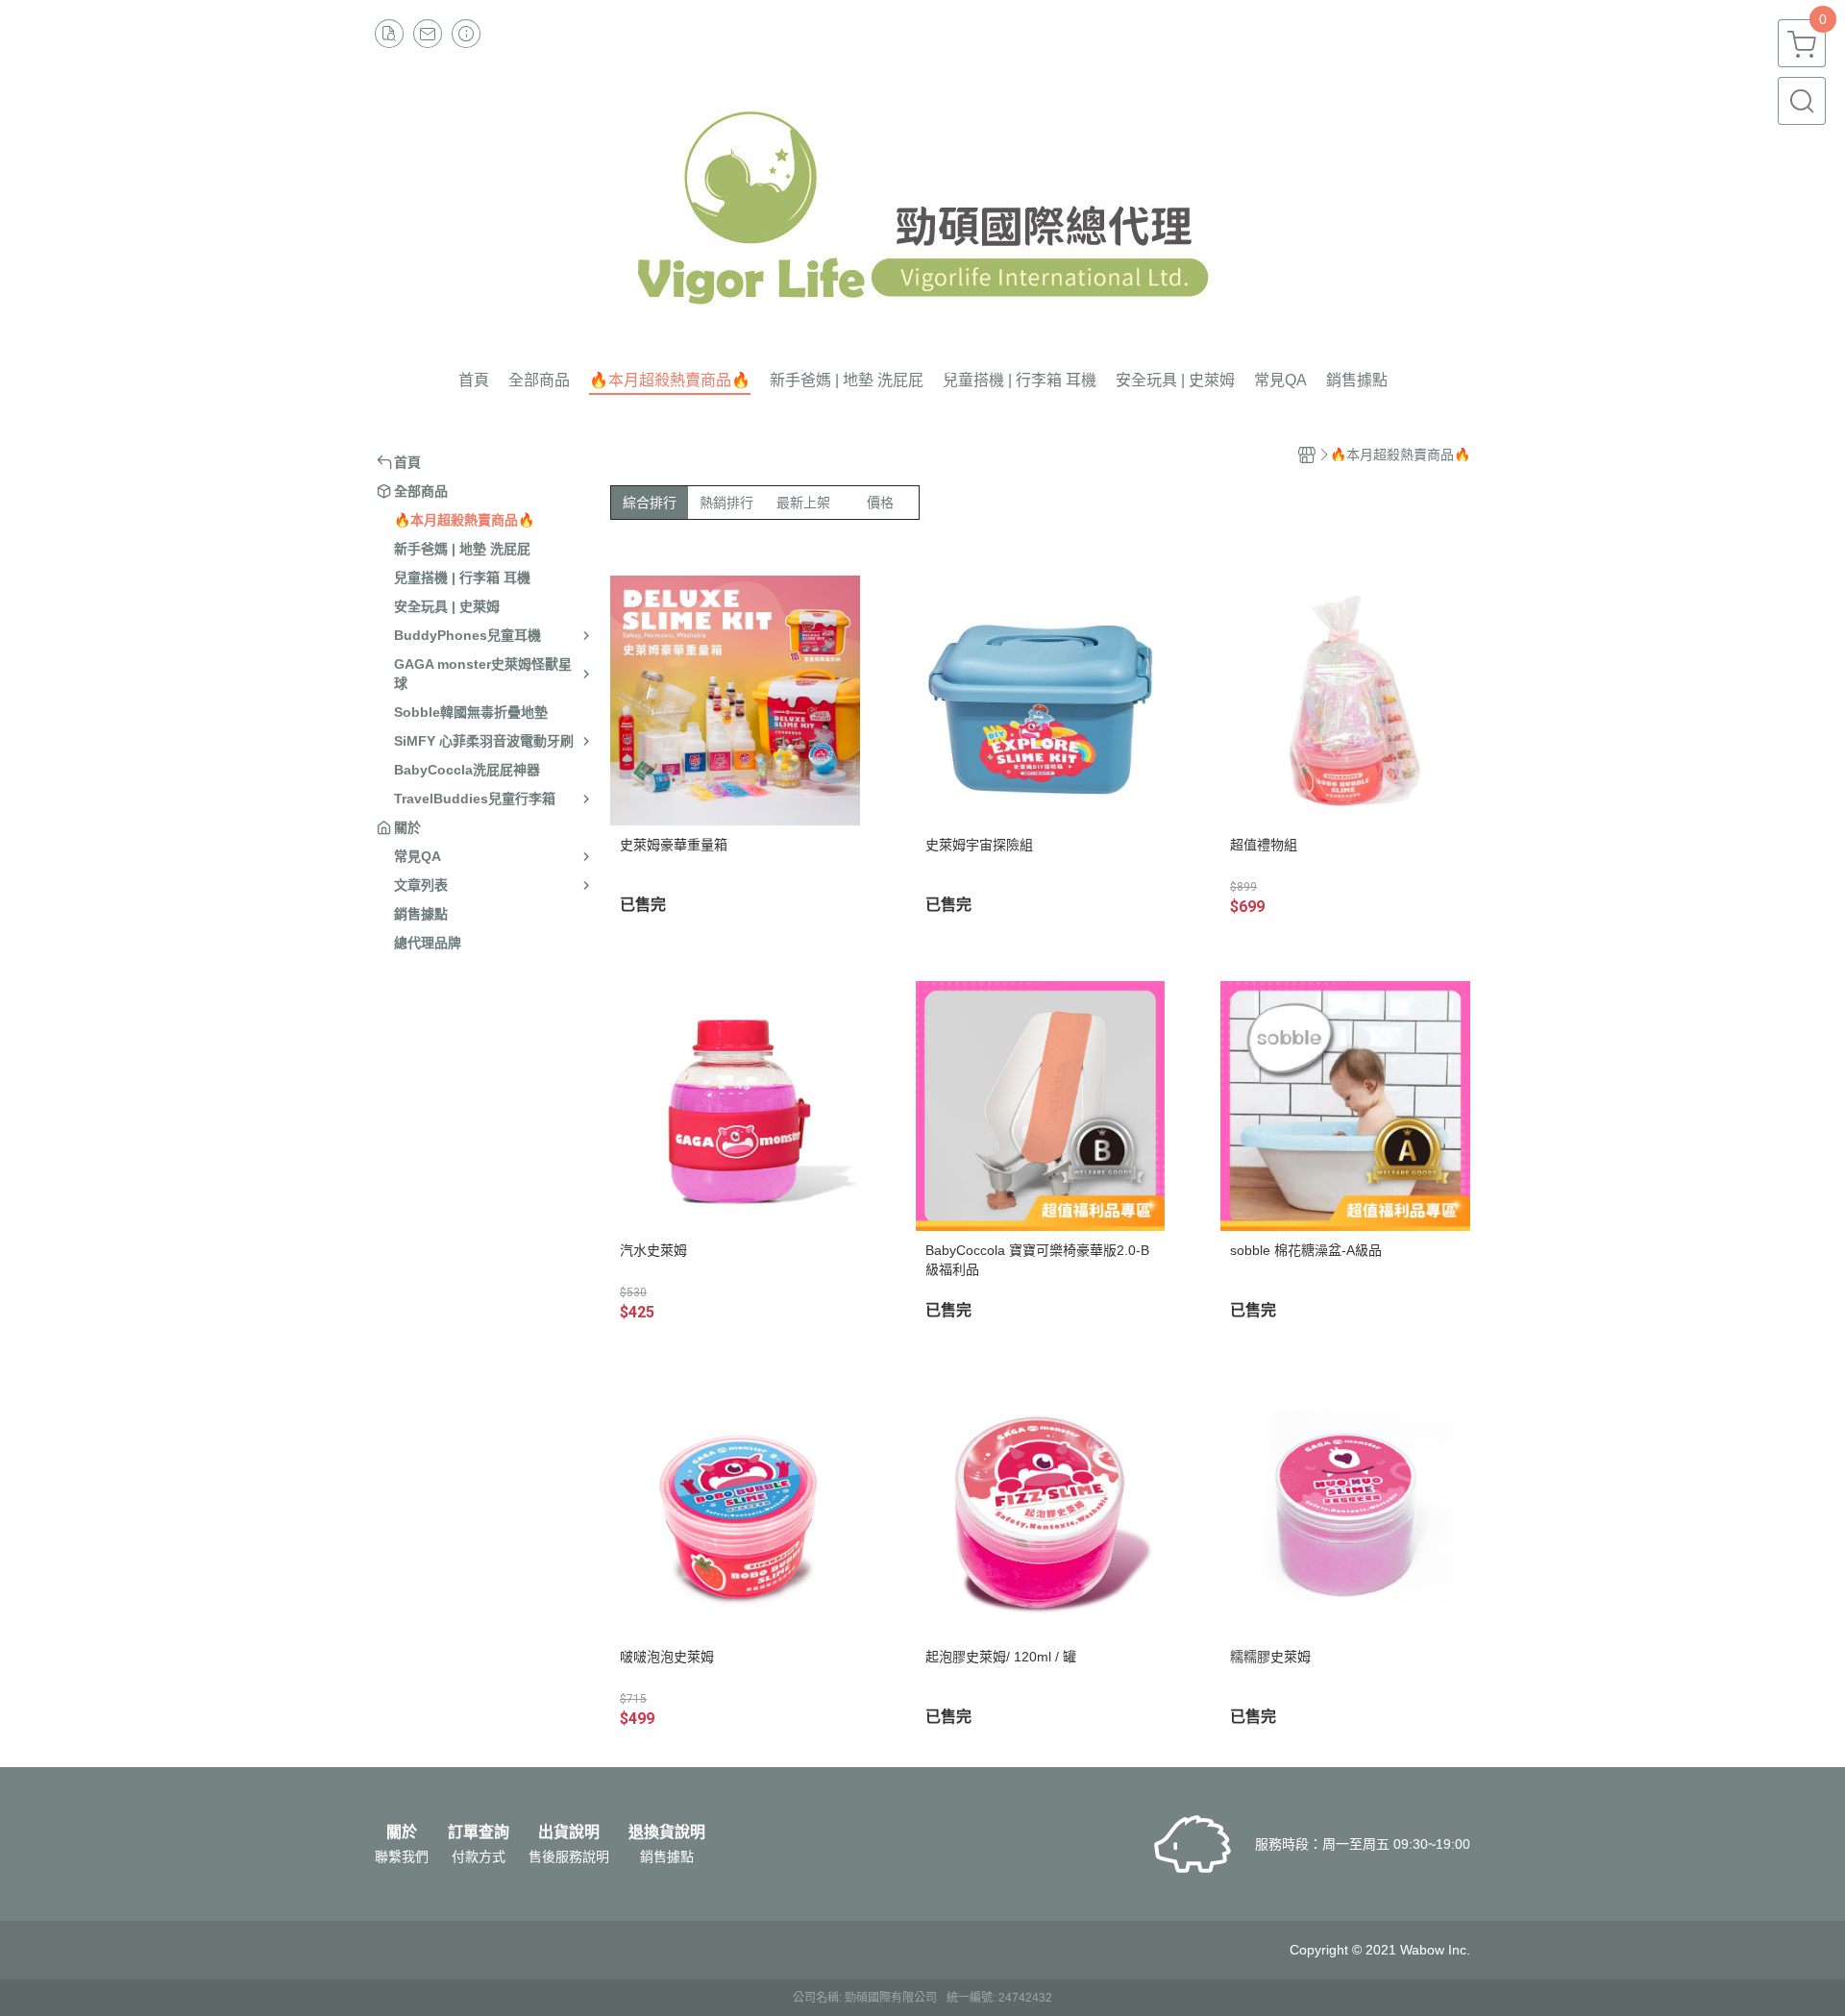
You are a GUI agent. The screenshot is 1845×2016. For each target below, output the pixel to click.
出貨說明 (569, 1832)
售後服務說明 (569, 1856)
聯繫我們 (402, 1856)
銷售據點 (667, 1856)
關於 (402, 1832)
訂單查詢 (479, 1832)
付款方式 (479, 1856)
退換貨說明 (667, 1832)
